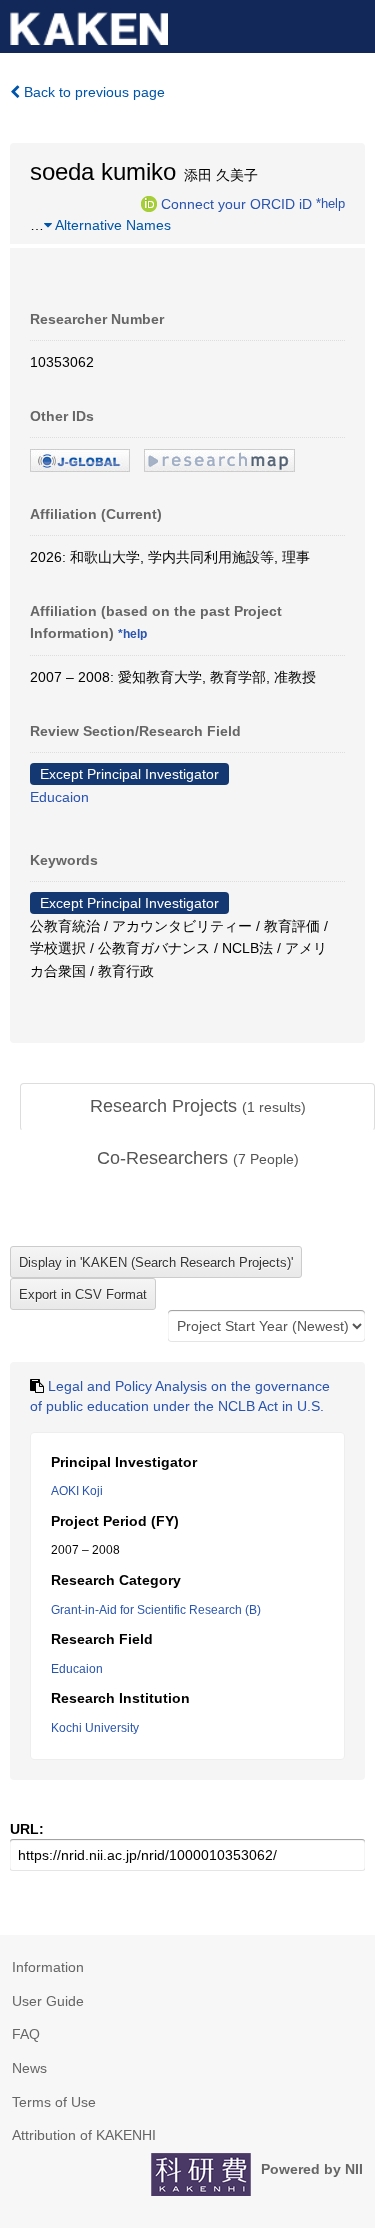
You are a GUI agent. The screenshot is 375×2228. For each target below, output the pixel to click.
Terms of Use (54, 2102)
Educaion (59, 797)
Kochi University (95, 1728)
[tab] (197, 1107)
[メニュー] (351, 24)
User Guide (48, 2001)
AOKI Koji (77, 1491)
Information (48, 1967)
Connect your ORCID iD (236, 203)
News (29, 2068)
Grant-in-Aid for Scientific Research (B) (156, 1610)
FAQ (26, 2034)
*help (330, 203)
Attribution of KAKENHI (84, 2135)
